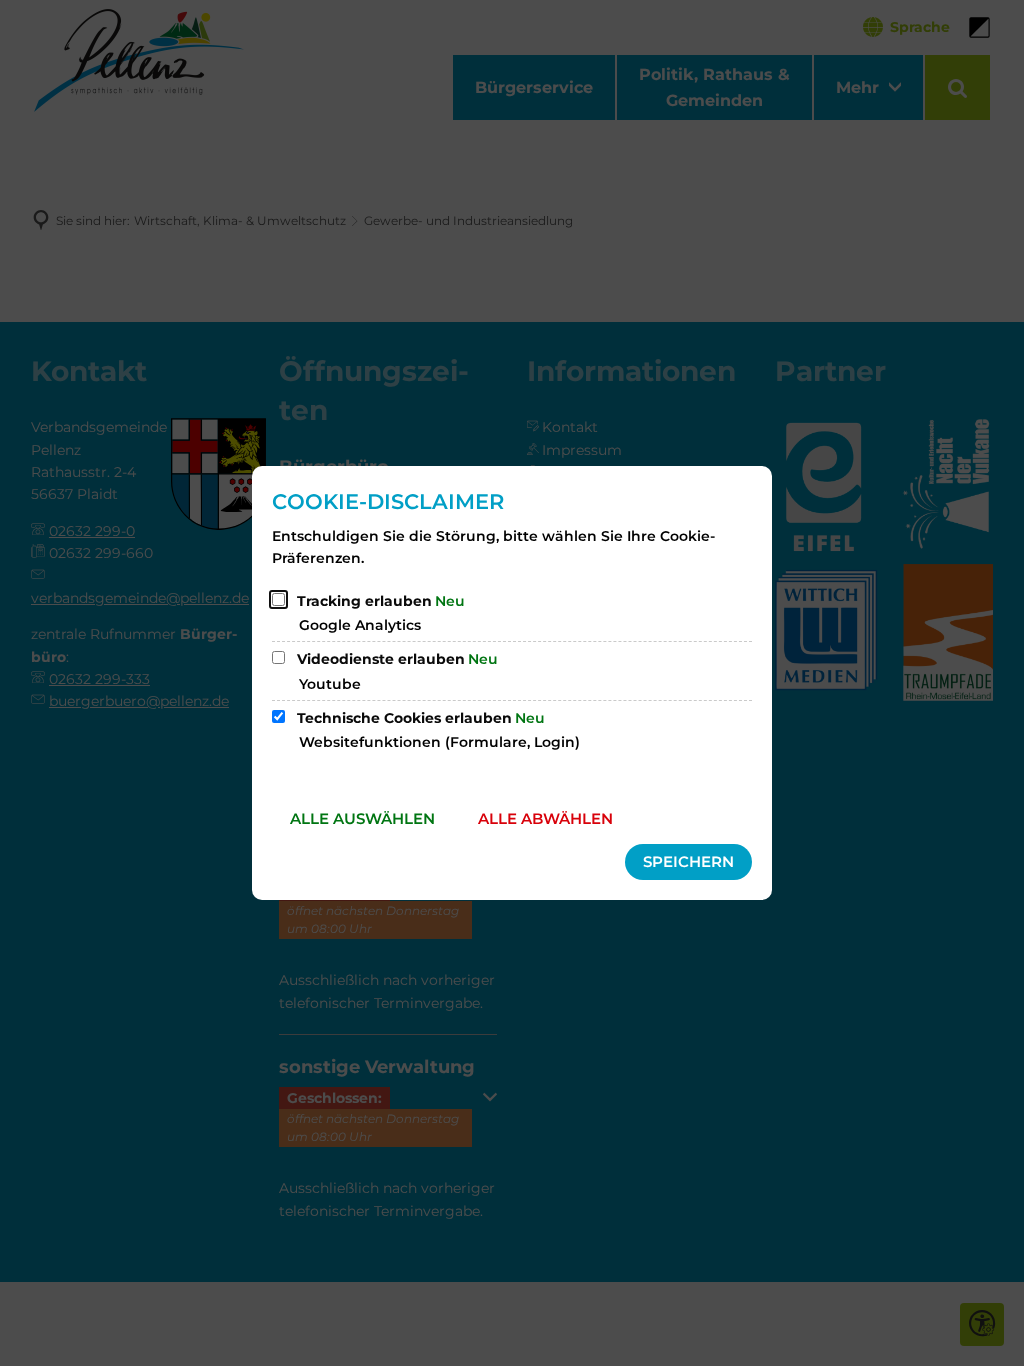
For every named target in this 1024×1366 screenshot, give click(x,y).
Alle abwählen (545, 818)
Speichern (688, 861)
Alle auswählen (362, 818)
